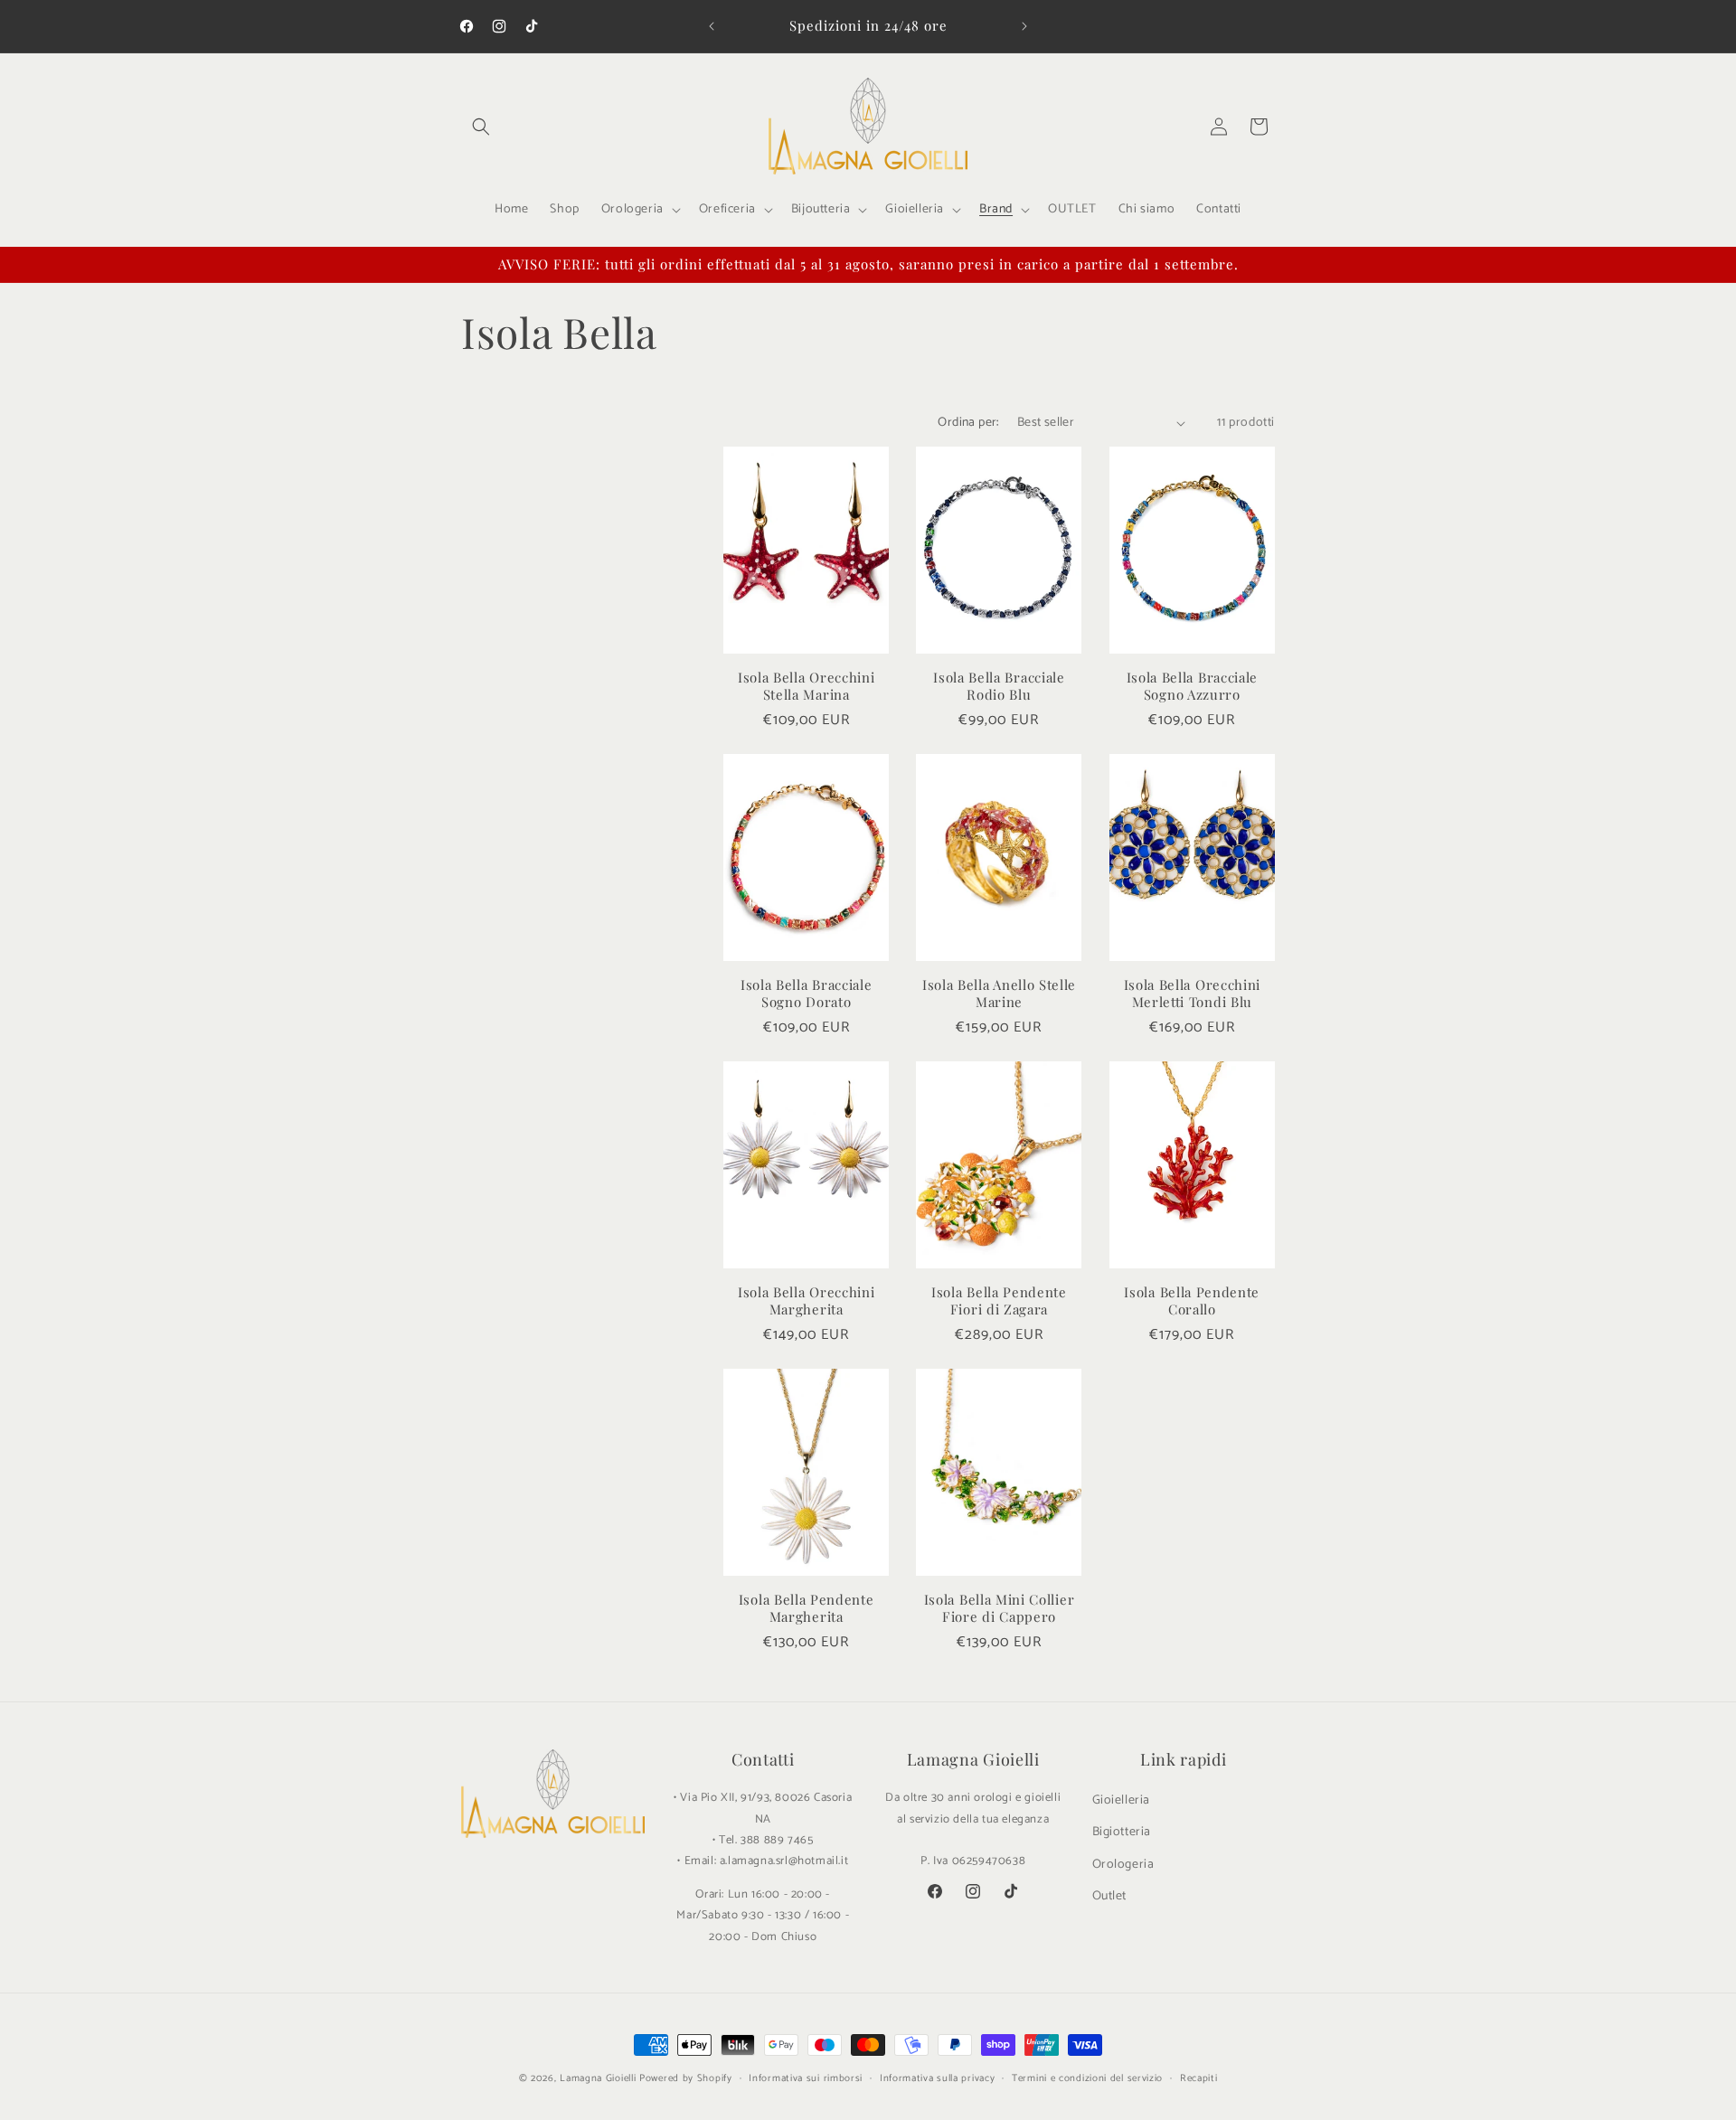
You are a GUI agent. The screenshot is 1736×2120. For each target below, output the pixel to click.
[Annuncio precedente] (712, 26)
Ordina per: (968, 423)
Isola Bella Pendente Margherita (807, 1608)
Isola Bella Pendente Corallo (1192, 1301)
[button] (481, 127)
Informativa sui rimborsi (806, 2078)
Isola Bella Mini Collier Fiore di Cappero (1000, 1608)
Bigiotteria (1122, 1832)
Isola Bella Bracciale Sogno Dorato (807, 994)
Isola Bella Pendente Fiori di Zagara (999, 1301)
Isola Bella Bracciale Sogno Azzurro (1193, 686)
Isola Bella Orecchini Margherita (807, 1301)
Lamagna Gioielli (598, 2078)
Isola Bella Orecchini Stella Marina (807, 686)
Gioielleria (1122, 1800)
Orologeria (1123, 1865)
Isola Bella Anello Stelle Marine (999, 994)
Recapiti (1199, 2078)
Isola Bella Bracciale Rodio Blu (999, 686)
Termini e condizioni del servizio (1087, 2078)
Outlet (1110, 1896)
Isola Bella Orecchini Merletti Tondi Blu (1193, 994)
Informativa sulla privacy (938, 2078)
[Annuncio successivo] (1024, 26)
